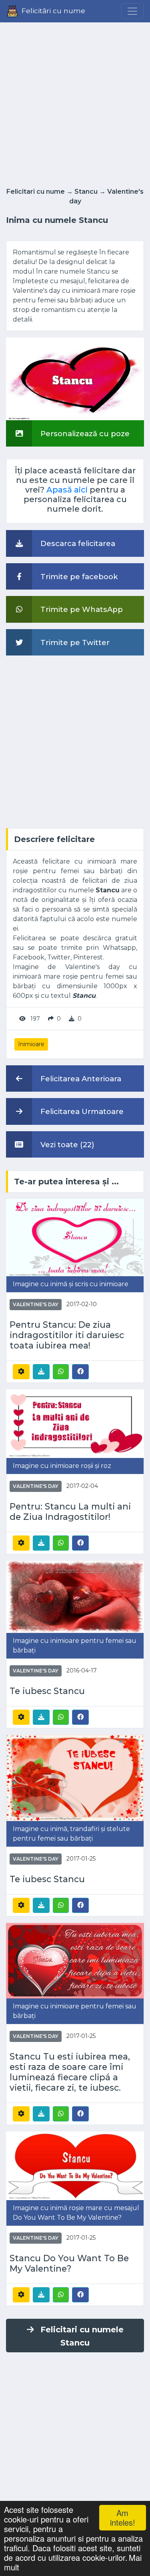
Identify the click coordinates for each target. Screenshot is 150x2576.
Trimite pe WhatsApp (81, 609)
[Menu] (132, 11)
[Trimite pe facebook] (80, 1371)
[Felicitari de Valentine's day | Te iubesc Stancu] (75, 1596)
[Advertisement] (75, 102)
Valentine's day (36, 1304)
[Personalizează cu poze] (75, 378)
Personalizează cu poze (84, 434)
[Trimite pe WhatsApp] (61, 1372)
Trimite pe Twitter (74, 643)
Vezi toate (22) (66, 1145)
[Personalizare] (21, 1372)
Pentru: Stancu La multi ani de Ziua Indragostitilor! (70, 1512)
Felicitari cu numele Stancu (82, 2336)
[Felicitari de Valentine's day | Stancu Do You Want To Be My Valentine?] (75, 2165)
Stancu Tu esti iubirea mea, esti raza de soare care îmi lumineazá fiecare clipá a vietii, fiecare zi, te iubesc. (70, 2072)
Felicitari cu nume (36, 192)
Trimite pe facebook (78, 577)
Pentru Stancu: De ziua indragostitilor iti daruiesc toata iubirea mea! (67, 1335)
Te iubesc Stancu (47, 1691)
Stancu (86, 192)
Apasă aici (67, 490)
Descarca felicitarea (77, 543)
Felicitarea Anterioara (80, 1079)
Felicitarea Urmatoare (81, 1111)
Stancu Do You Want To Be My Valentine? (69, 2263)
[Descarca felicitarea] (41, 1372)
